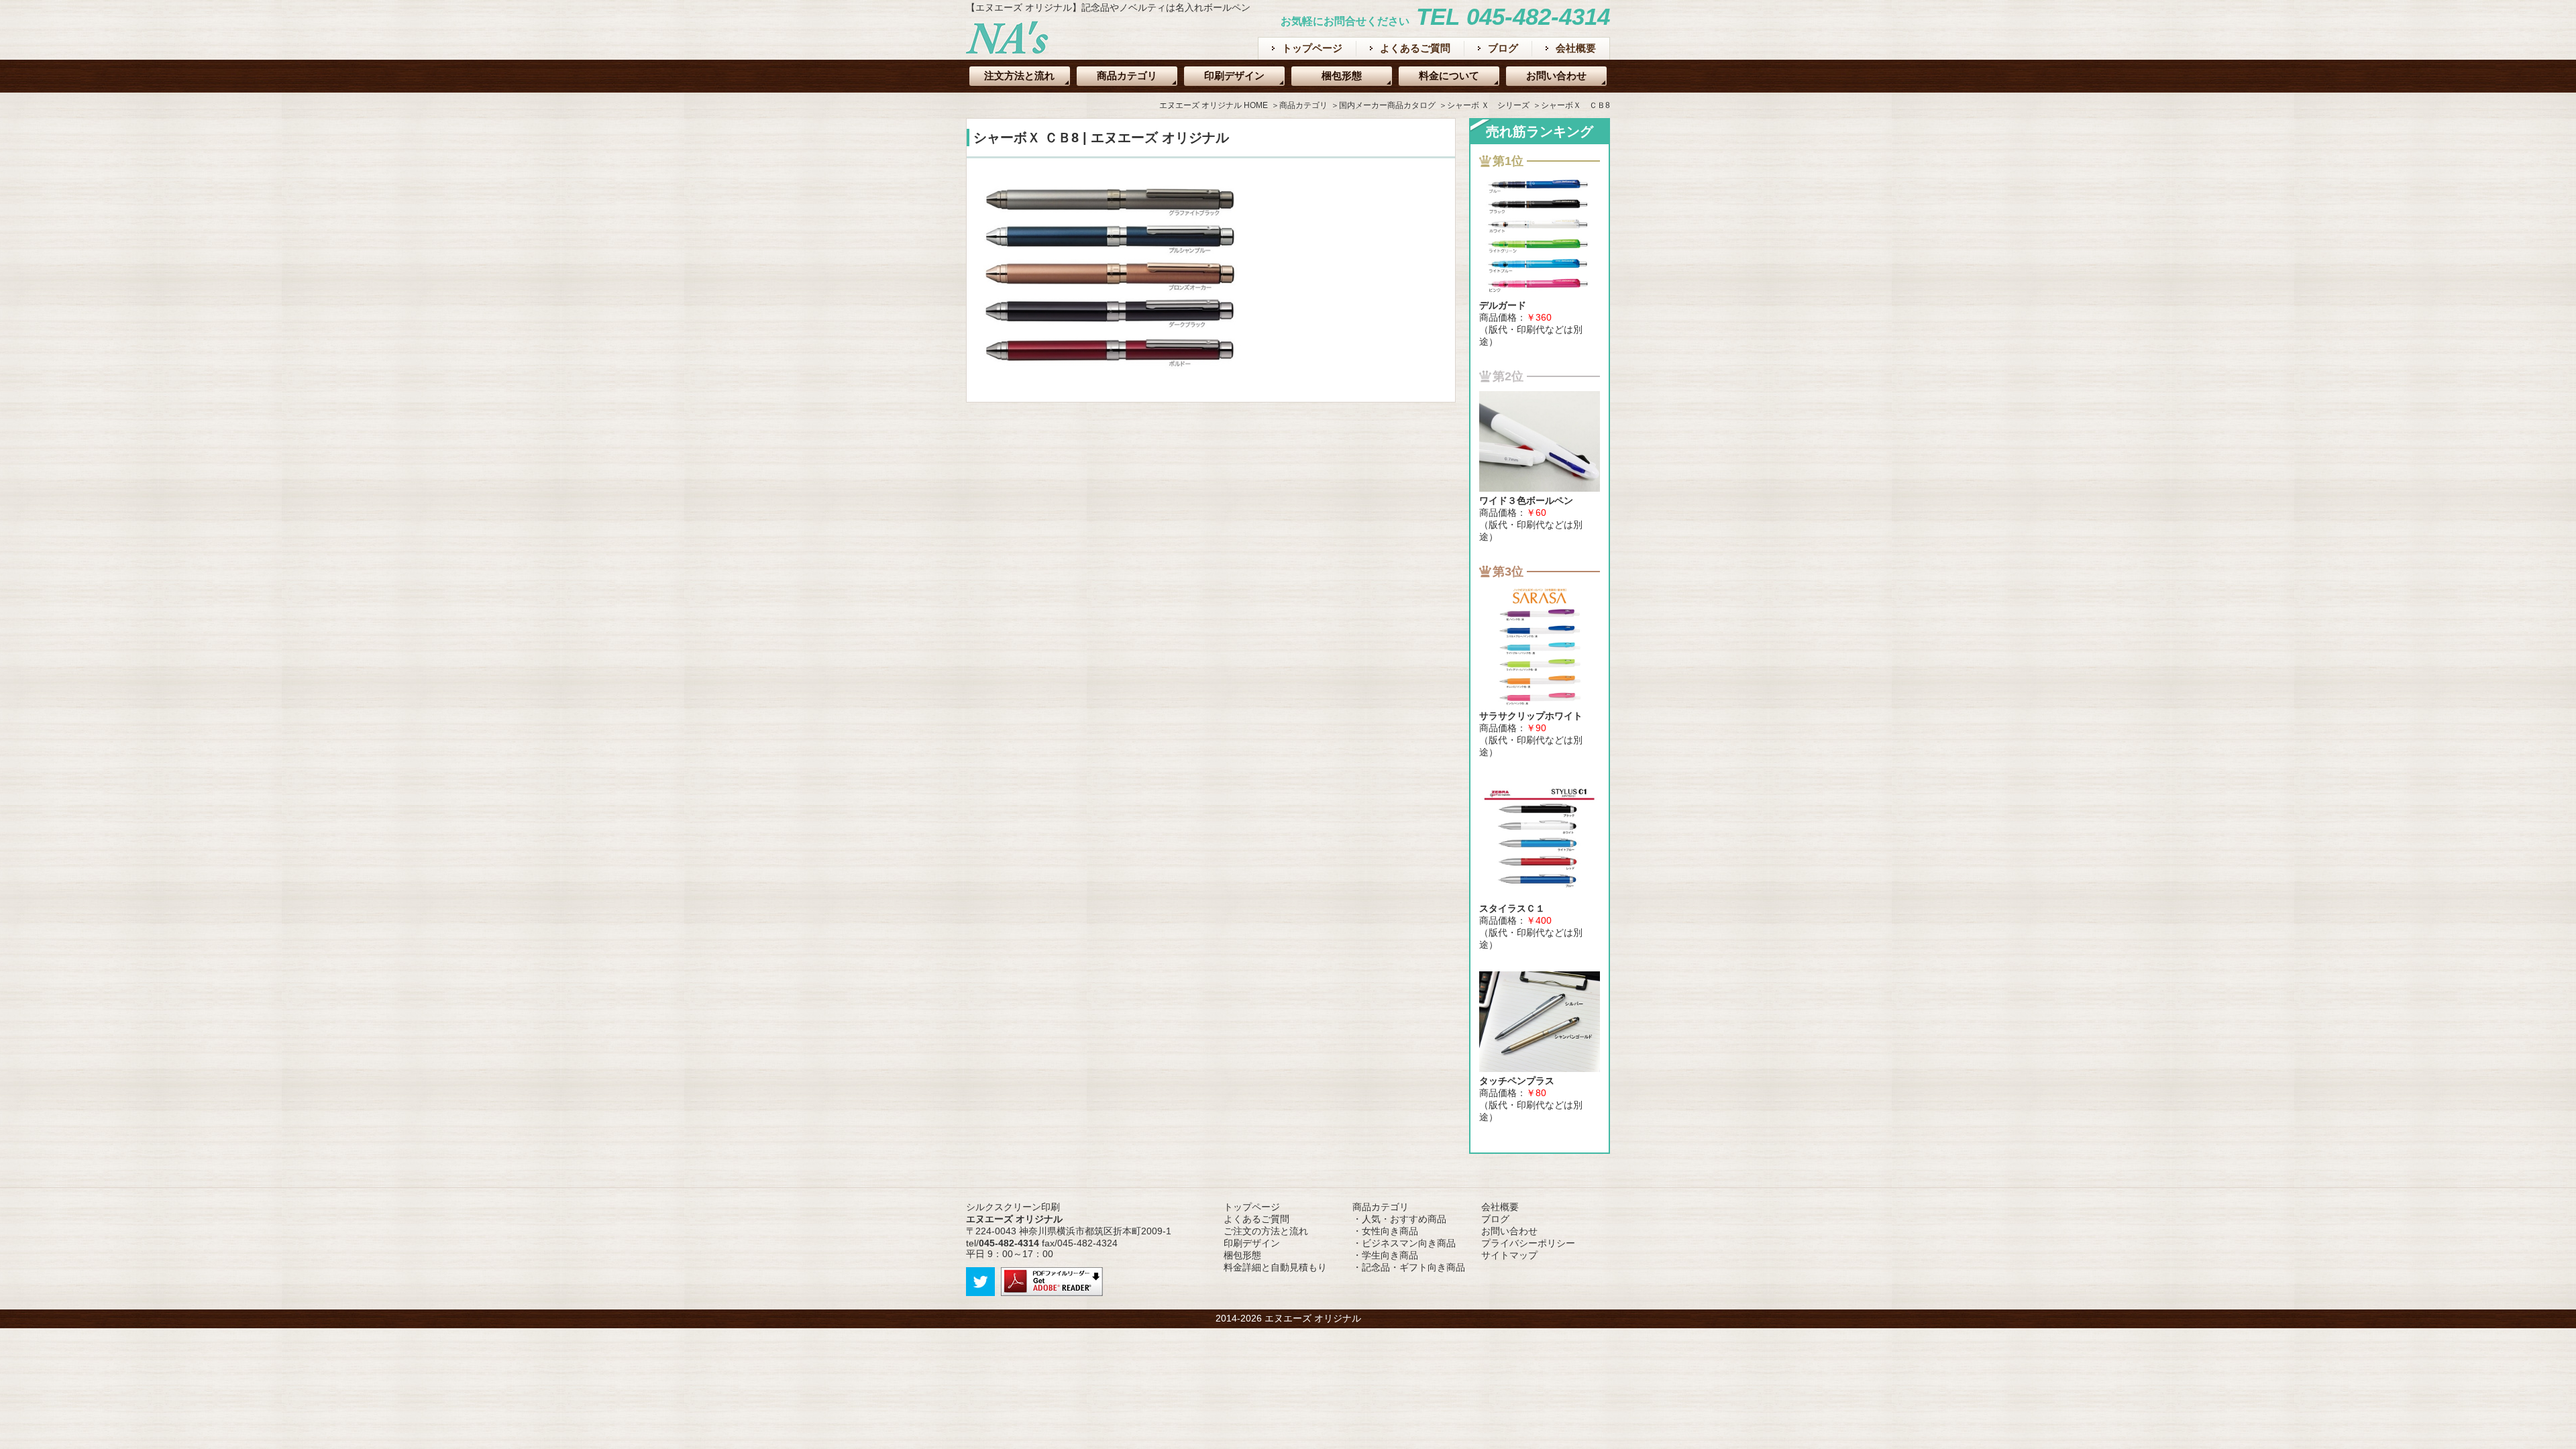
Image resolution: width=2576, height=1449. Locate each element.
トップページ (1312, 48)
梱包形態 (1342, 75)
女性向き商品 (1390, 1231)
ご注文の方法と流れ (1266, 1231)
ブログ (1503, 48)
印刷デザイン (1234, 75)
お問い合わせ (1556, 75)
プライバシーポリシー (1528, 1243)
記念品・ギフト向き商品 (1413, 1267)
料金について (1449, 75)
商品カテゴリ (1127, 75)
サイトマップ (1509, 1255)
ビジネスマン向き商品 (1409, 1243)
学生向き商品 (1390, 1255)
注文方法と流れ (1019, 75)
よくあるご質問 (1415, 48)
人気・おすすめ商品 (1404, 1219)
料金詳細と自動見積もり (1275, 1267)
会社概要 (1576, 48)
